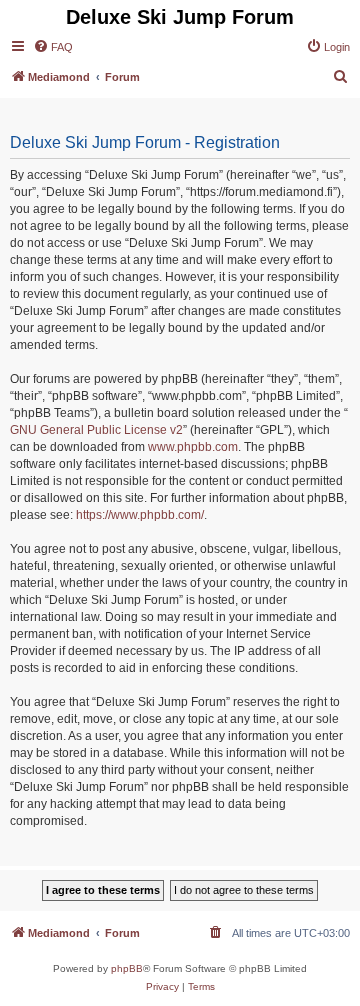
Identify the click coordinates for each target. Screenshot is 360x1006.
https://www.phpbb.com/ (140, 515)
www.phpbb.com (193, 447)
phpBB (127, 968)
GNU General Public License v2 (96, 430)
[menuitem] (53, 47)
